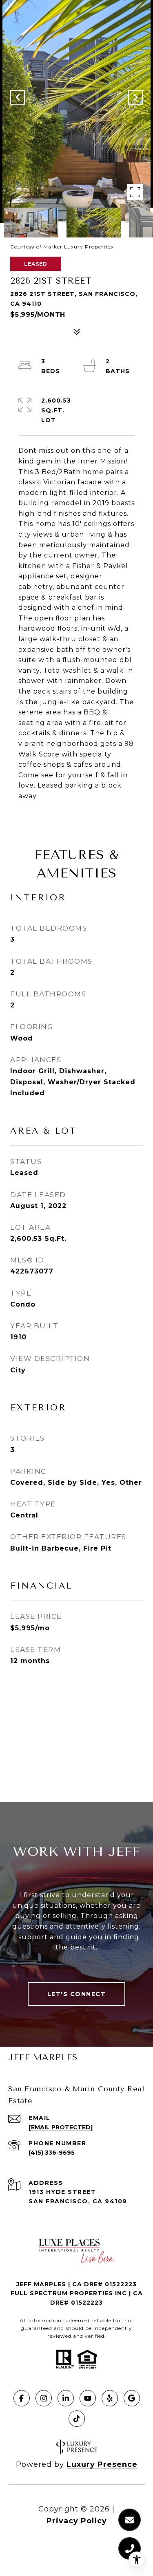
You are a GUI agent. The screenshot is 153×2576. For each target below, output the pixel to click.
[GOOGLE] (132, 2398)
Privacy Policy (77, 2521)
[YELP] (110, 2398)
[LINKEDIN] (66, 2398)
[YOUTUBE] (88, 2398)
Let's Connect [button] (77, 1994)
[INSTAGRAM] (44, 2398)
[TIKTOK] (77, 2419)
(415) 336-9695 (52, 2153)
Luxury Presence (102, 2464)
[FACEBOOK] (22, 2398)
